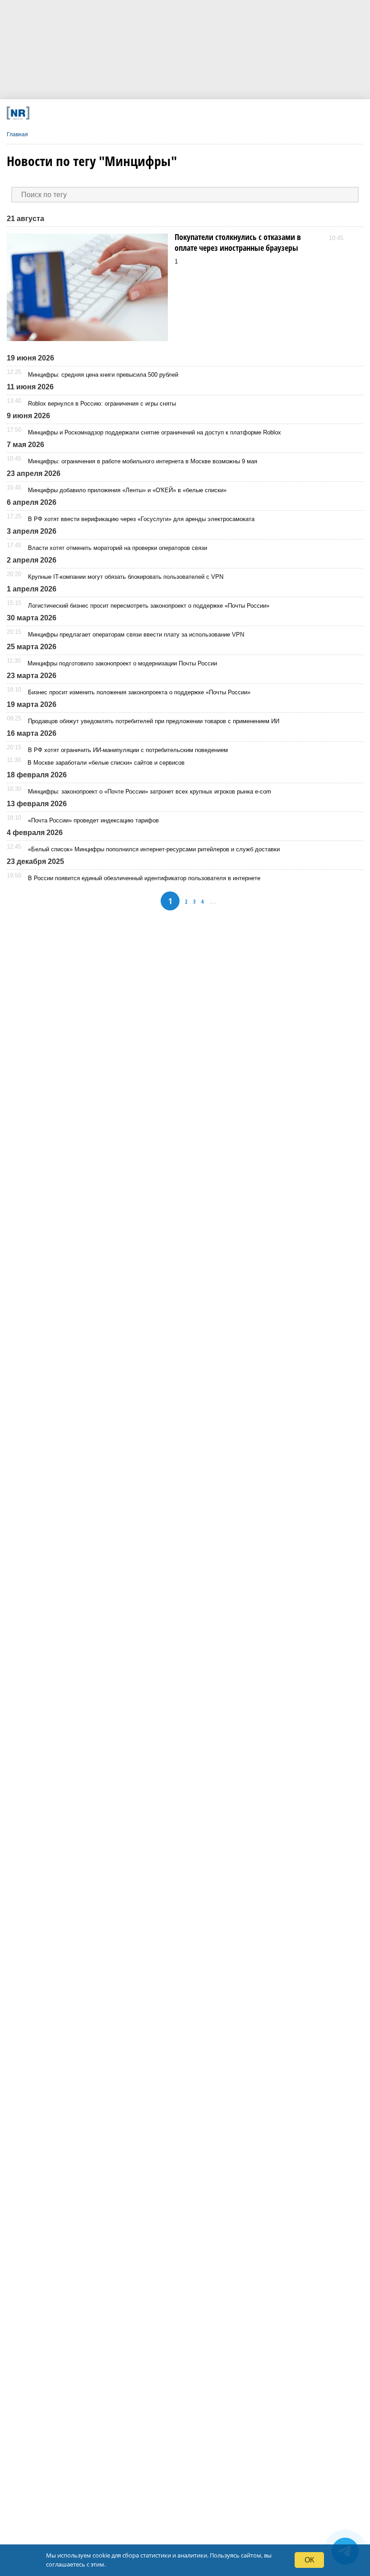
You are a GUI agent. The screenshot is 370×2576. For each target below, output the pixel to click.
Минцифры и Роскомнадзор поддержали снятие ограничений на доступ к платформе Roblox (155, 432)
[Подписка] (271, 113)
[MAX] (140, 113)
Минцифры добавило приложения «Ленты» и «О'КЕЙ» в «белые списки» (127, 490)
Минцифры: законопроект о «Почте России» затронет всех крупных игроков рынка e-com (150, 792)
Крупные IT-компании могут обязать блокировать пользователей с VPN (126, 577)
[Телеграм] (74, 113)
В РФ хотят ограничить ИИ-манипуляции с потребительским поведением (128, 750)
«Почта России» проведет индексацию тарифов (93, 820)
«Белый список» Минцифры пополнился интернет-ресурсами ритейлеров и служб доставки (154, 849)
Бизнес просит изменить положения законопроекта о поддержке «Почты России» (139, 692)
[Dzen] (173, 113)
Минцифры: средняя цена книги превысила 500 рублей (103, 375)
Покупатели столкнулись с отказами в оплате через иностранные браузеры (238, 242)
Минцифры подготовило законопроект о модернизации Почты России (122, 663)
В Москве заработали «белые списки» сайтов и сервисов (106, 763)
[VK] (107, 113)
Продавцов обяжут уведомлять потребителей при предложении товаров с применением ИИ (154, 721)
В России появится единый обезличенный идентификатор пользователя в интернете (144, 878)
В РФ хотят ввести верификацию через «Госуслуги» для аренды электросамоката (141, 519)
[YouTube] (206, 113)
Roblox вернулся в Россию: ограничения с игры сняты (102, 404)
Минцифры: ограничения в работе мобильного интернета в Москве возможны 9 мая (143, 461)
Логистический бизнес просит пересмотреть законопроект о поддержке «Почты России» (149, 606)
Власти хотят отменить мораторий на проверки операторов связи (118, 548)
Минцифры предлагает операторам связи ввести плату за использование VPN (136, 635)
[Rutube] (238, 113)
